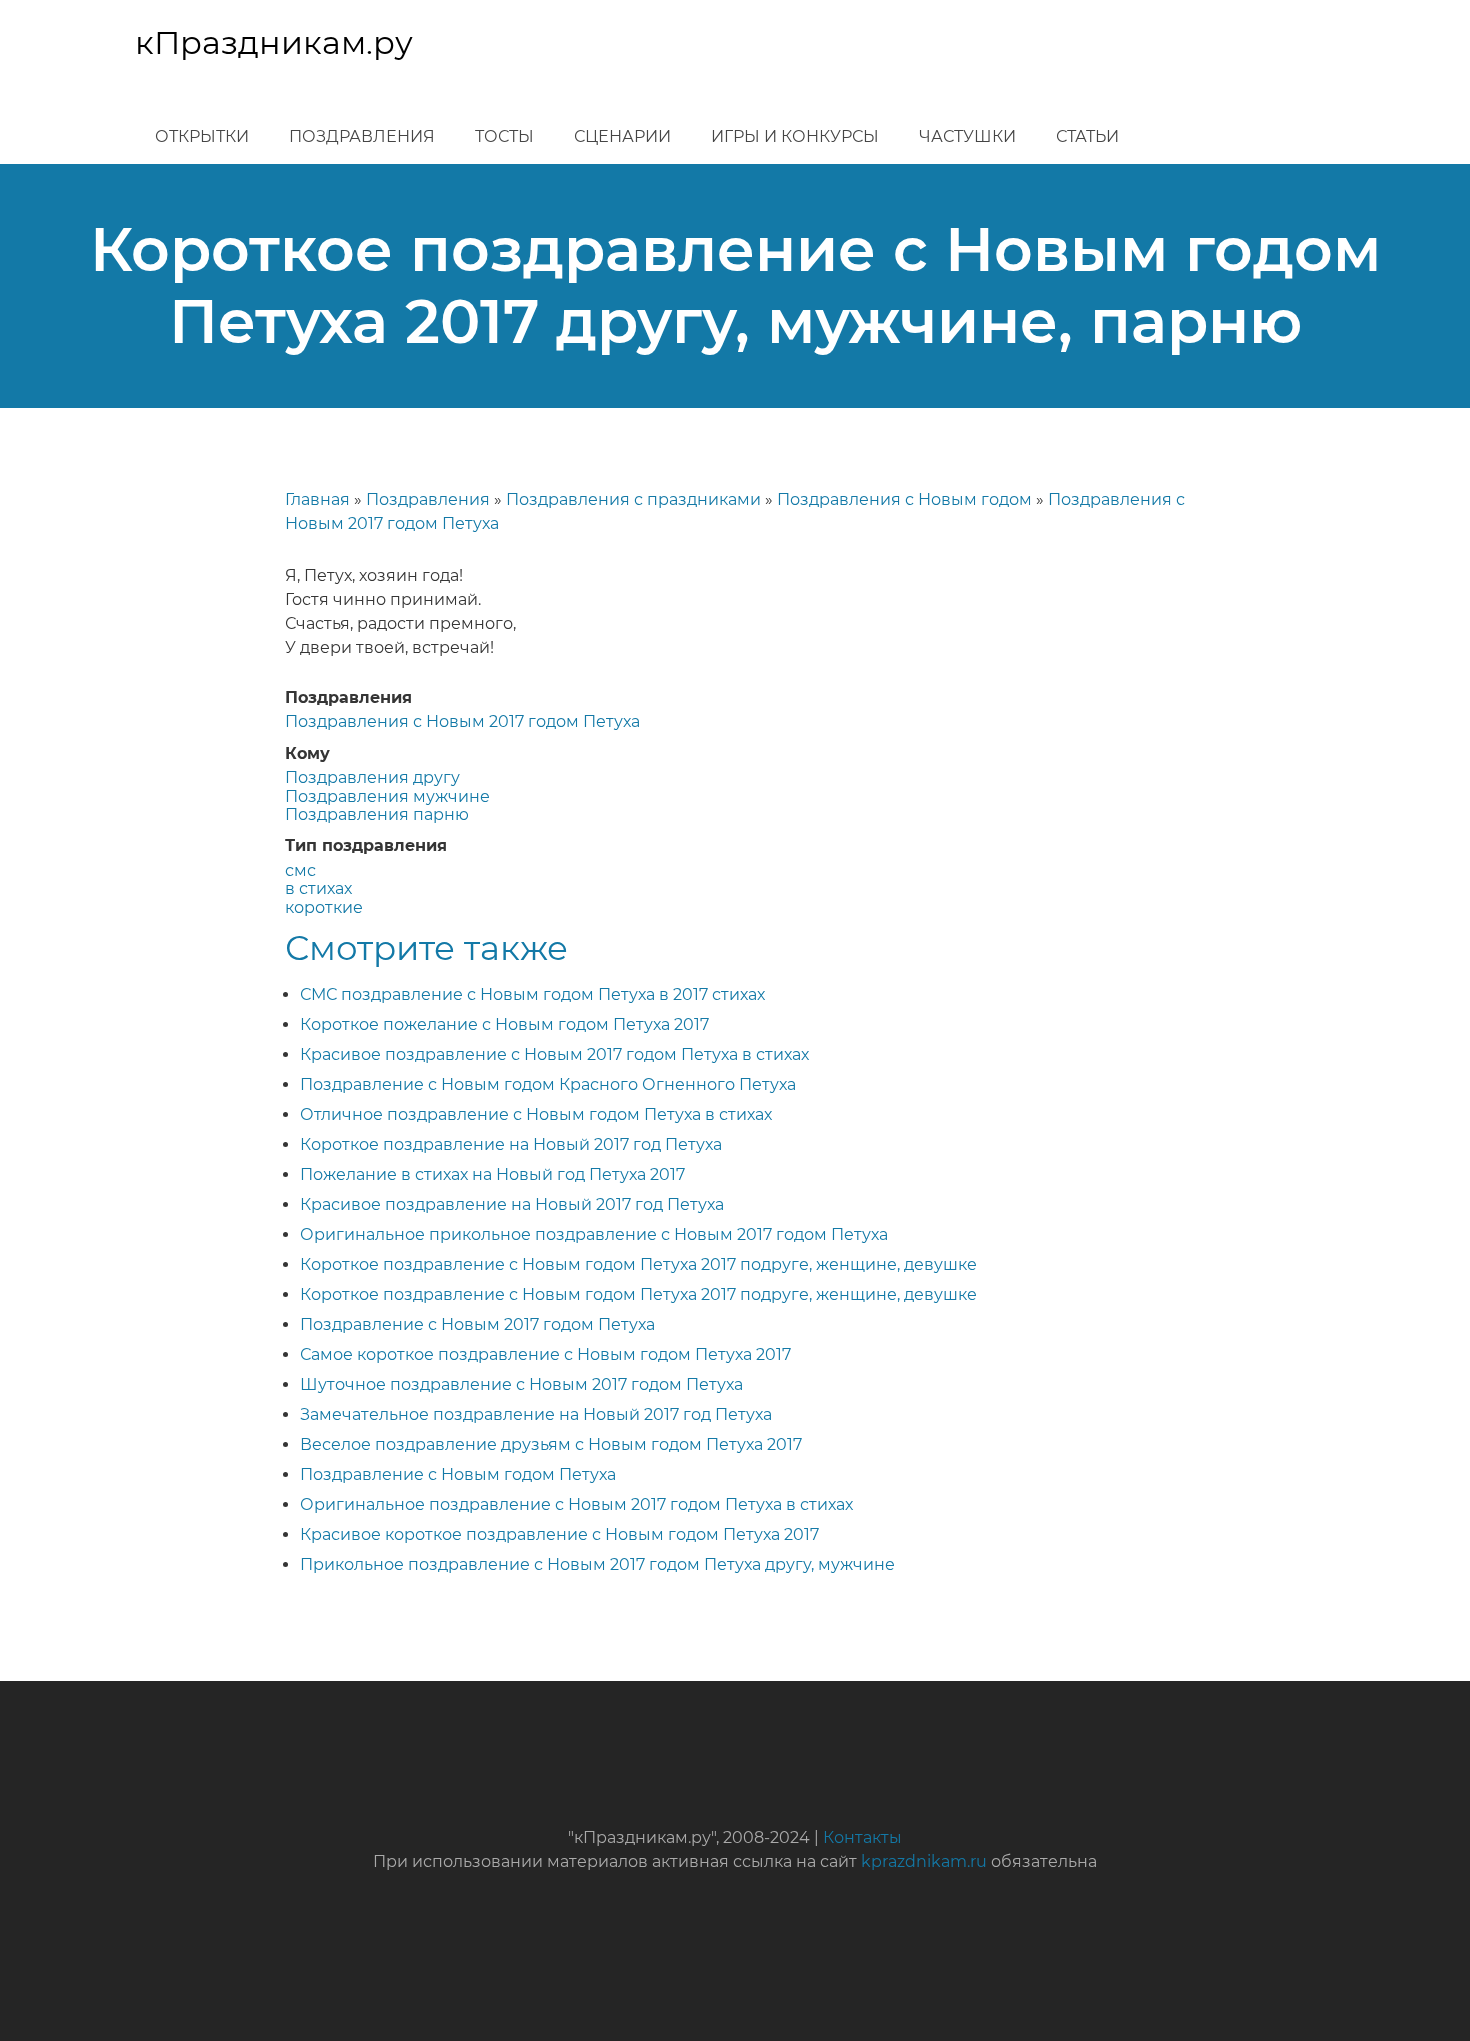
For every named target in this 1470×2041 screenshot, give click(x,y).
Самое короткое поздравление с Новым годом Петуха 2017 (545, 1354)
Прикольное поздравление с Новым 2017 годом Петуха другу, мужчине (597, 1564)
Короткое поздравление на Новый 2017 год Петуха (511, 1144)
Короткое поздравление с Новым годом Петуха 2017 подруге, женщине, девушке (638, 1264)
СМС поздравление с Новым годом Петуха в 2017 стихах (532, 994)
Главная (317, 499)
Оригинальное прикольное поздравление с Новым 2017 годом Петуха (594, 1234)
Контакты (862, 1837)
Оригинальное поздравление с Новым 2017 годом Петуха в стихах (576, 1504)
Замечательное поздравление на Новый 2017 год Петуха (536, 1414)
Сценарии (622, 136)
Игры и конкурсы (795, 136)
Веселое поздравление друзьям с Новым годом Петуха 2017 (551, 1444)
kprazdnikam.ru (924, 1861)
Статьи (1087, 136)
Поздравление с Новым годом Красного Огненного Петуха (548, 1084)
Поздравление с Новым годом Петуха (458, 1474)
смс (300, 870)
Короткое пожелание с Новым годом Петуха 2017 (504, 1024)
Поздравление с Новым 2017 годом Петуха (477, 1324)
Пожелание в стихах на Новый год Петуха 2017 (492, 1174)
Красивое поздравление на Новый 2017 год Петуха (512, 1204)
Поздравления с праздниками (633, 499)
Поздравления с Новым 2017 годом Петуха (462, 721)
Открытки (202, 136)
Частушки (967, 136)
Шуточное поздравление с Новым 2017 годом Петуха (521, 1384)
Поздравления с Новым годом (904, 499)
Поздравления (362, 136)
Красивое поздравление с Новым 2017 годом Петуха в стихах (554, 1054)
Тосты (504, 136)
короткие (324, 907)
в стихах (318, 888)
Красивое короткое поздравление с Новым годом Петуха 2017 (559, 1534)
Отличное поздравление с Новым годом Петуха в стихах (536, 1114)
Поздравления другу (372, 777)
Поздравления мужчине (387, 796)
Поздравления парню (377, 814)
